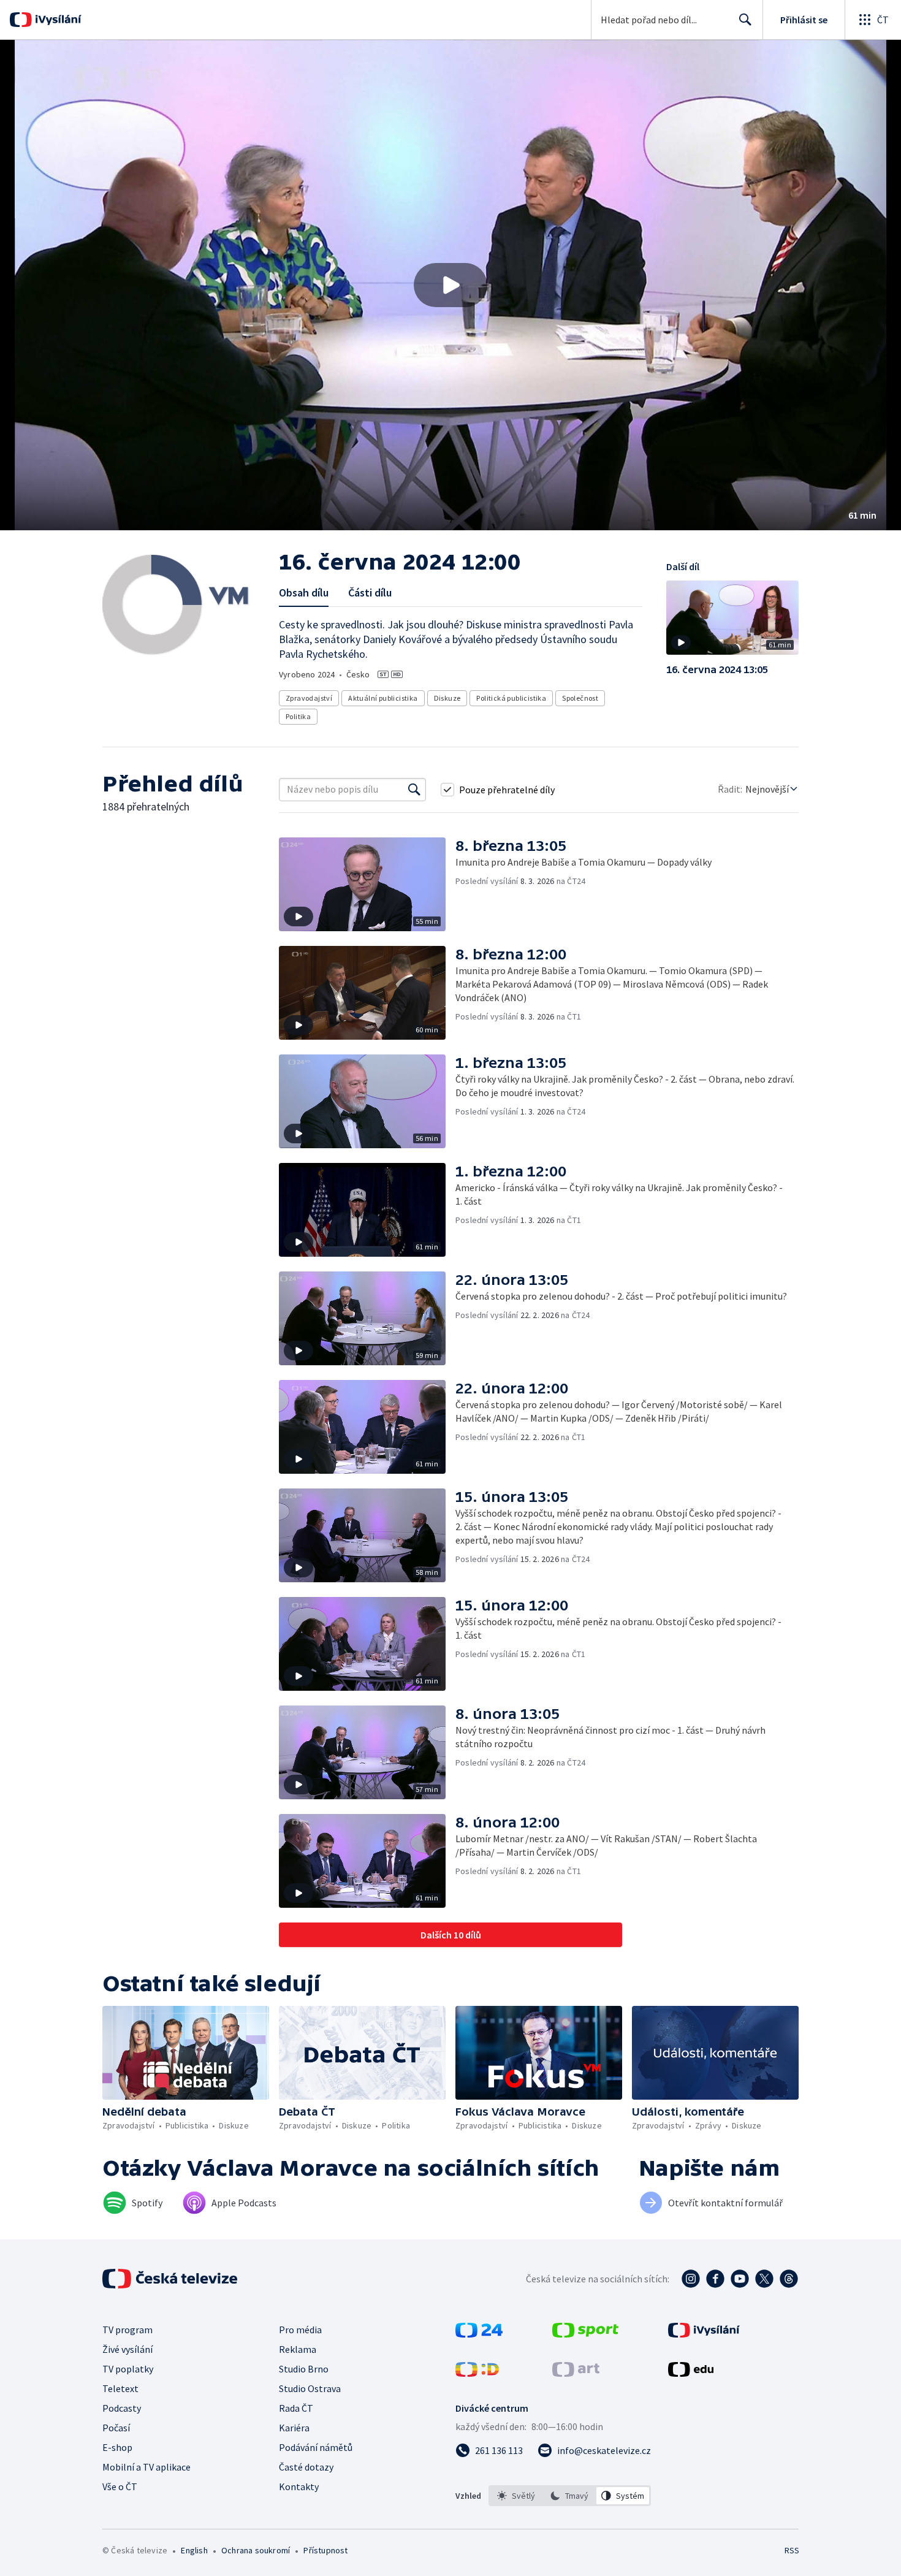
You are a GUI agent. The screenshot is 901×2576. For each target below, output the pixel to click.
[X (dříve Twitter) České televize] (764, 2279)
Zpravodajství (309, 698)
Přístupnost (325, 2550)
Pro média (300, 2330)
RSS (792, 2550)
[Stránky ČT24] (479, 2334)
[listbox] (570, 2496)
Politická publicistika (511, 698)
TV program (127, 2330)
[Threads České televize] (789, 2279)
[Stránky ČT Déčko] (477, 2373)
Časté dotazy (306, 2467)
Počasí (116, 2428)
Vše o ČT (120, 2486)
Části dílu (370, 593)
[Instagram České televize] (691, 2279)
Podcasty (122, 2408)
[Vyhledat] (414, 790)
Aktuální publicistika (383, 698)
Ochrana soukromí (256, 2550)
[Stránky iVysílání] (704, 2334)
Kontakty (299, 2486)
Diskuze (447, 698)
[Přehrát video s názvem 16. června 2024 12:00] (450, 285)
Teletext (120, 2388)
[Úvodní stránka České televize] (171, 2279)
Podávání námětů (316, 2447)
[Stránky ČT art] (576, 2373)
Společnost (580, 698)
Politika (298, 716)
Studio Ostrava (310, 2388)
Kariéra (294, 2428)
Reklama (298, 2349)
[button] (450, 285)
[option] (516, 2496)
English (194, 2550)
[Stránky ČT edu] (691, 2373)
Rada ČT (296, 2408)
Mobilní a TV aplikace (146, 2467)
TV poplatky (128, 2369)
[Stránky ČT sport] (585, 2334)
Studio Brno (304, 2369)
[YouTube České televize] (740, 2279)
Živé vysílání (127, 2349)
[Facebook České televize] (715, 2279)
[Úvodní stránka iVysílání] (57, 20)
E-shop (117, 2447)
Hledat (745, 20)
